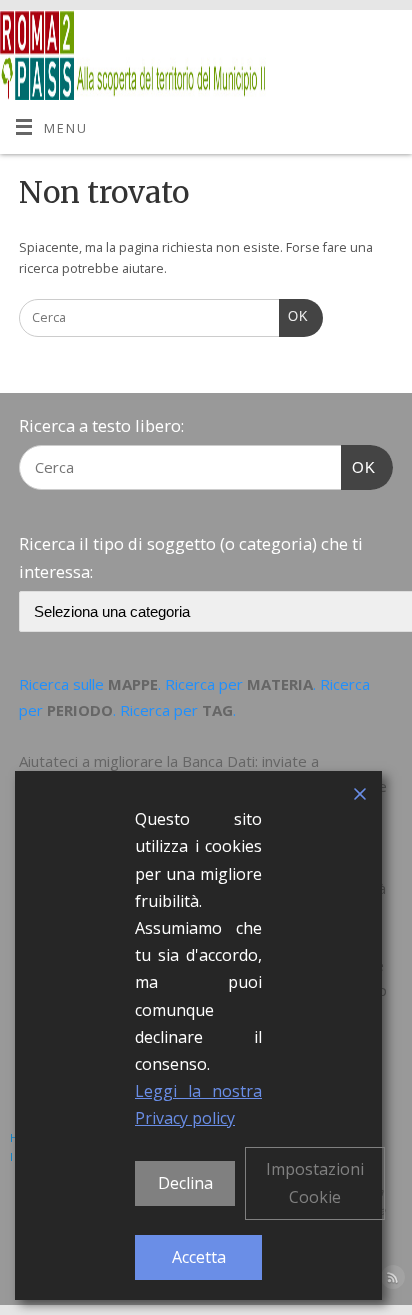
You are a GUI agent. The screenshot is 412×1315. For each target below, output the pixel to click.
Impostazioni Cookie (315, 1182)
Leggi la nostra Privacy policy (198, 1104)
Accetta (199, 1257)
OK (294, 316)
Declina (185, 1183)
